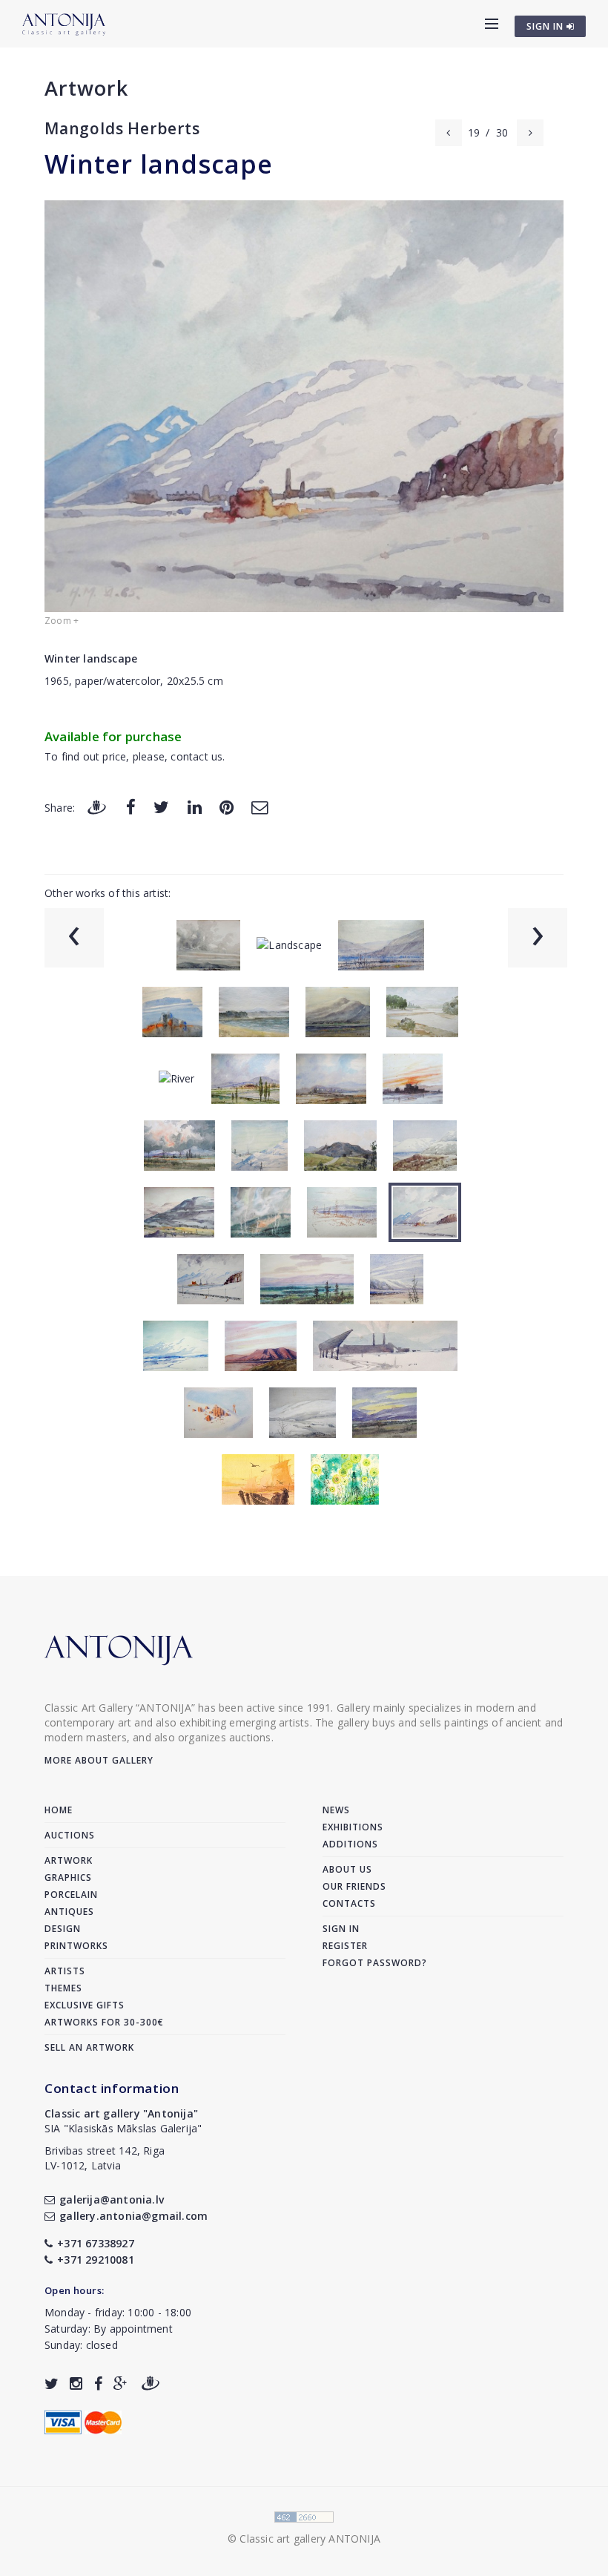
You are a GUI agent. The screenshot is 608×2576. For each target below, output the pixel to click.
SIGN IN (546, 26)
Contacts (349, 1903)
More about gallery (99, 1760)
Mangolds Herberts (122, 128)
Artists (65, 1971)
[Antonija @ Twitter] (52, 2383)
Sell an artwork (89, 2047)
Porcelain (71, 1895)
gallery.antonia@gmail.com (133, 2216)
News (336, 1810)
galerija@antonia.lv (112, 2199)
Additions (350, 1844)
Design (63, 1929)
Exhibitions (353, 1827)
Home (59, 1810)
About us (347, 1869)
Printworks (76, 1946)
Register (345, 1946)
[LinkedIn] (195, 807)
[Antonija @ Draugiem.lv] (151, 2383)
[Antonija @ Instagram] (76, 2383)
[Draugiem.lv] (96, 807)
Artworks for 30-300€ (104, 2022)
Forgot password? (375, 1963)
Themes (63, 1988)
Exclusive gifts (85, 2005)
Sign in (341, 1929)
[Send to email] (260, 807)
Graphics (68, 1877)
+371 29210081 (96, 2260)
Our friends (354, 1886)
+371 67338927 (96, 2243)
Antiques (69, 1912)
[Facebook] (131, 807)
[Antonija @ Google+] (120, 2383)
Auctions (70, 1835)
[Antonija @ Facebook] (98, 2383)
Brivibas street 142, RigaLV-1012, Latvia (105, 2158)
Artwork (86, 88)
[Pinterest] (227, 807)
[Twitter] (161, 807)
